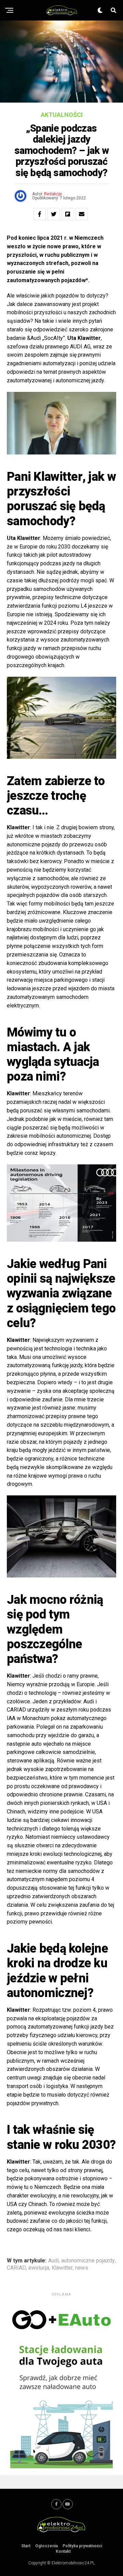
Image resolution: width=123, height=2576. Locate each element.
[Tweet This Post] (54, 214)
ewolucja (39, 2268)
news (82, 2268)
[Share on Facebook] (40, 214)
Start (26, 2546)
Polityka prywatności (82, 2546)
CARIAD (16, 2268)
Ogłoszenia (46, 2546)
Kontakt (63, 2551)
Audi (53, 2261)
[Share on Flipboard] (68, 214)
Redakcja (53, 194)
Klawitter (62, 2268)
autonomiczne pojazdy (88, 2261)
